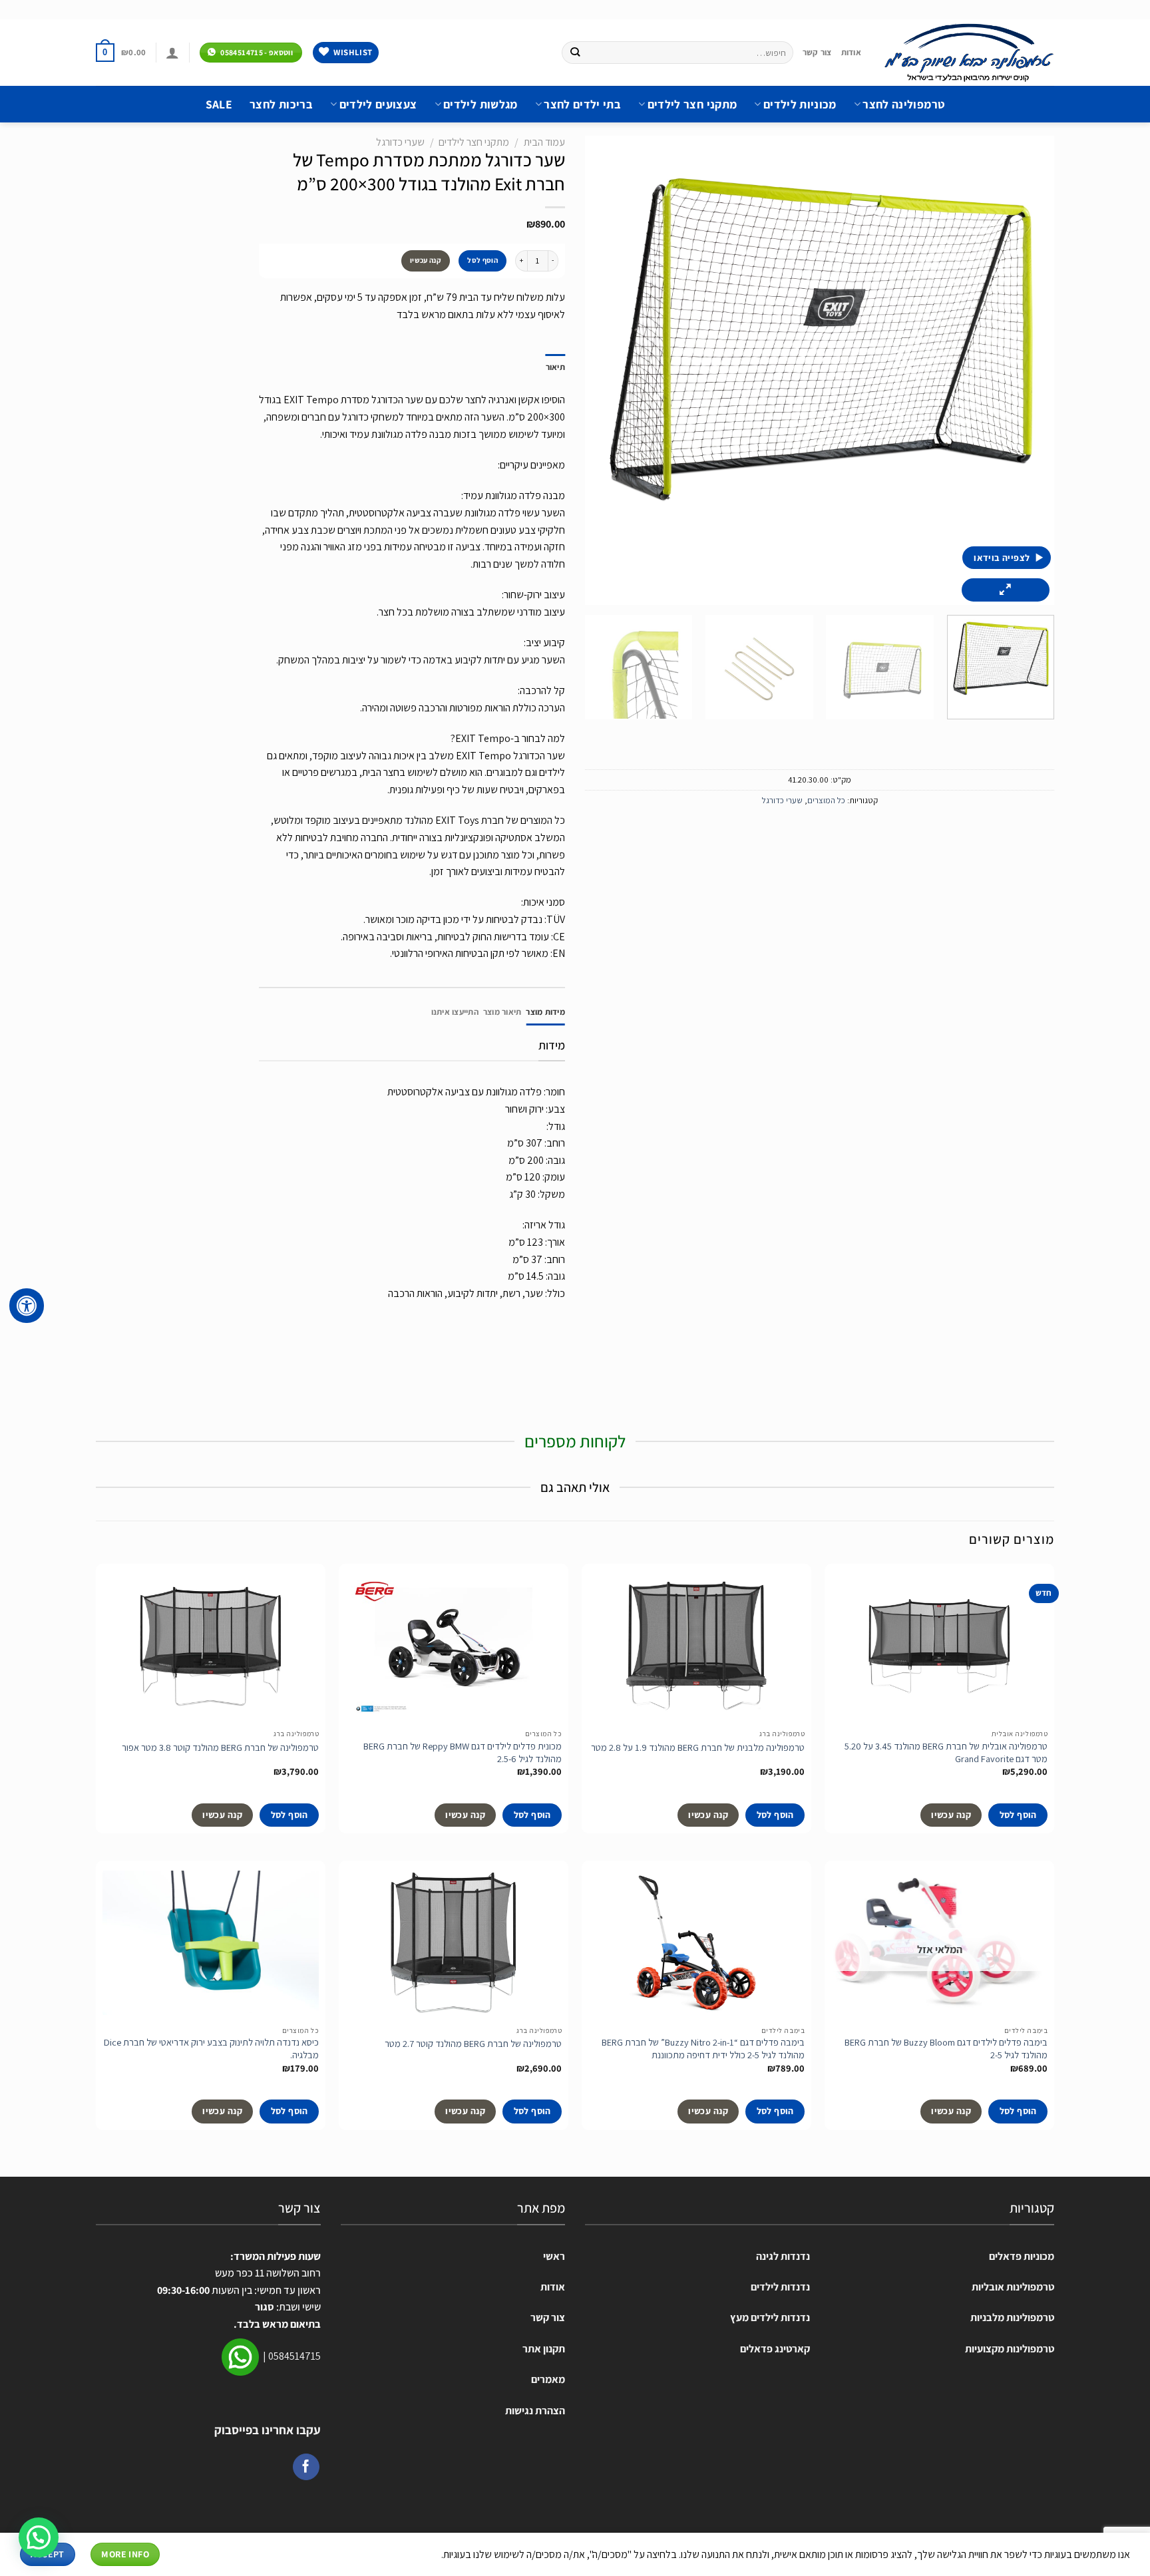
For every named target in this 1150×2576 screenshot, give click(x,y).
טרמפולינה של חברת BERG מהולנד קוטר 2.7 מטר (473, 2044)
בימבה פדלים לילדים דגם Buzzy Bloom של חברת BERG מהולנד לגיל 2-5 (946, 2049)
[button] (39, 2537)
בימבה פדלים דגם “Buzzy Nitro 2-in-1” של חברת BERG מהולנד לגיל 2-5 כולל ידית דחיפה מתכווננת (703, 2049)
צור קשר (817, 52)
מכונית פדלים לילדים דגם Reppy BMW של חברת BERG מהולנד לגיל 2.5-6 (463, 1752)
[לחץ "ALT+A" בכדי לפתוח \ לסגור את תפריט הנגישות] (27, 1306)
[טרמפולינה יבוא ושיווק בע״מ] (968, 53)
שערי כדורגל (782, 800)
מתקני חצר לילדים (692, 104)
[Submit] (575, 53)
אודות (851, 52)
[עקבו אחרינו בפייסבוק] (306, 2467)
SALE (219, 104)
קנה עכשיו (426, 260)
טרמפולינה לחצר (903, 104)
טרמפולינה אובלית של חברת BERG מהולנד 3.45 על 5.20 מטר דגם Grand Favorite (946, 1752)
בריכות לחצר (281, 104)
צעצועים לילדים (378, 104)
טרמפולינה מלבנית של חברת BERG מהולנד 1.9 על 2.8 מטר (698, 1748)
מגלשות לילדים (480, 104)
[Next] (602, 370)
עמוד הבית (544, 142)
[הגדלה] (1006, 590)
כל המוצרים (826, 800)
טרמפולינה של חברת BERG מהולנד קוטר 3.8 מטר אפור (220, 1748)
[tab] (545, 1012)
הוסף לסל (482, 260)
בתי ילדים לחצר (582, 104)
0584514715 (294, 2356)
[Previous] (1028, 370)
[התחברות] (172, 53)
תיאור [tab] (555, 367)
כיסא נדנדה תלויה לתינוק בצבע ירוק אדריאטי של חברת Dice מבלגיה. (211, 2049)
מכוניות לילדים (800, 104)
